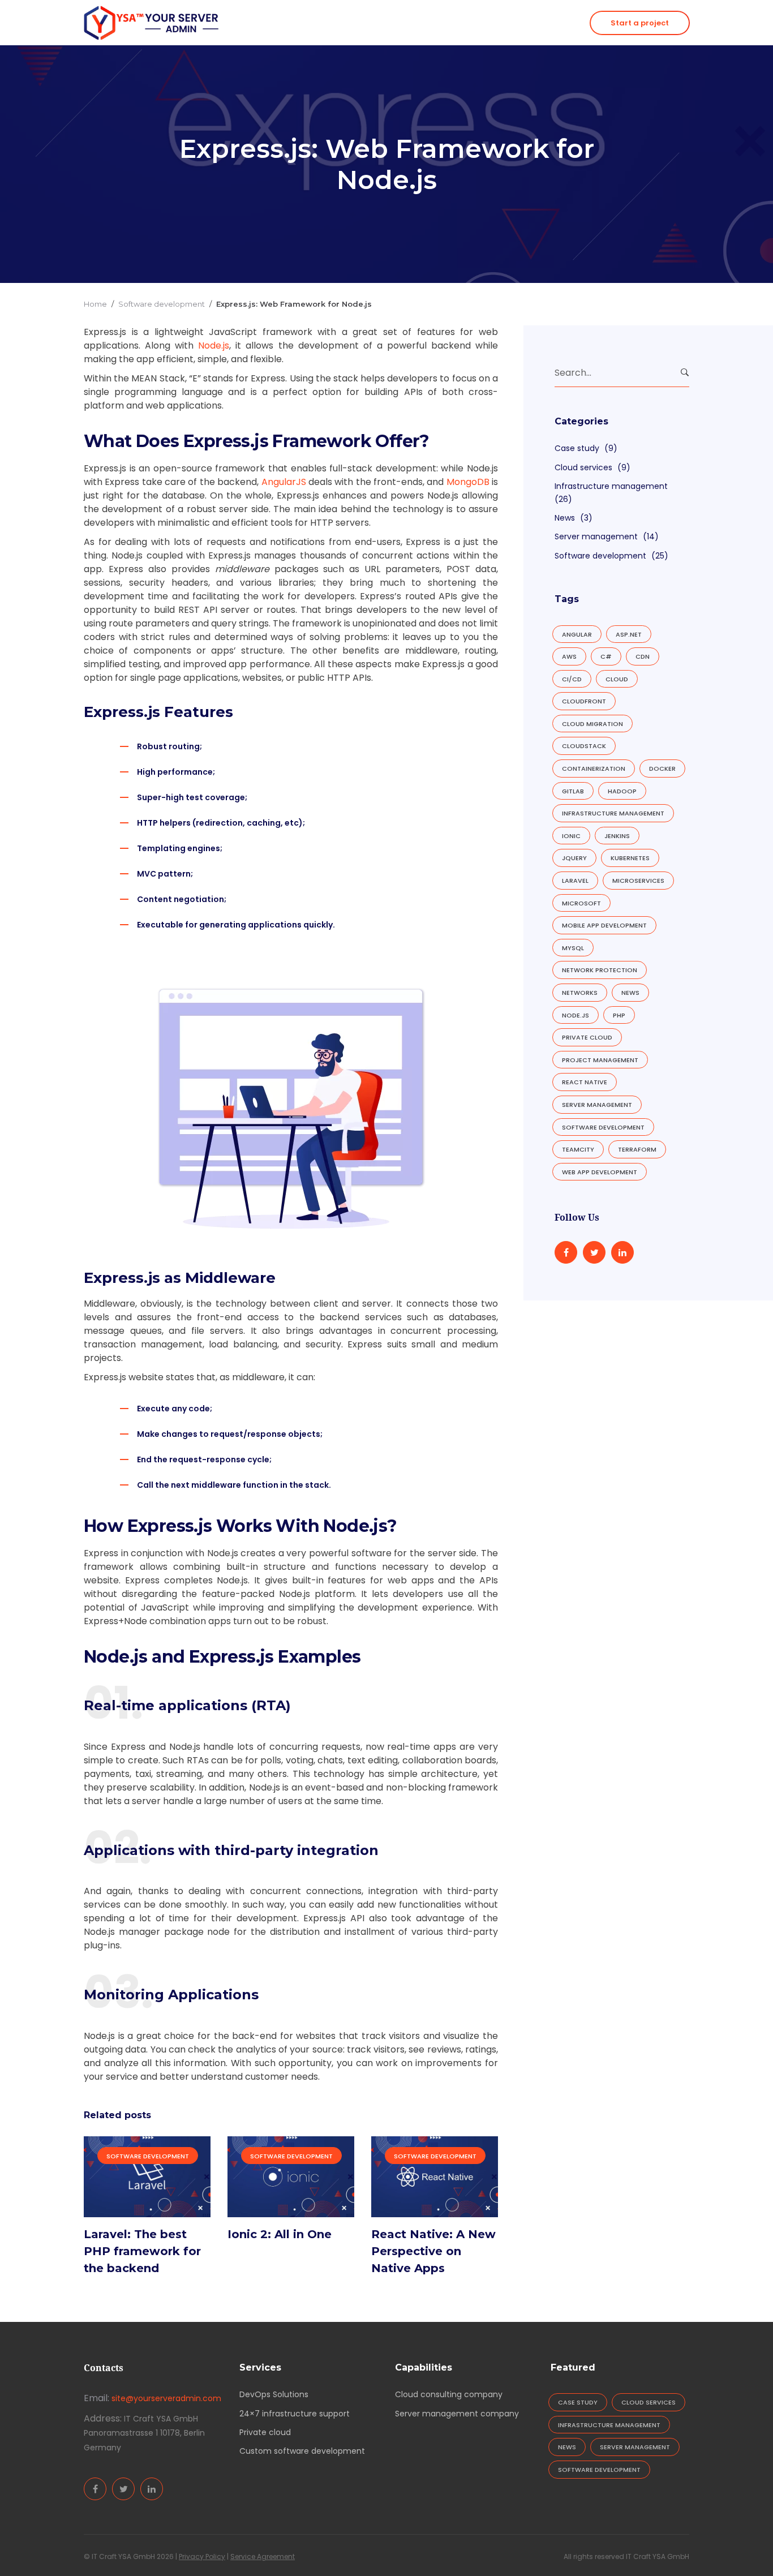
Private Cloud (587, 1037)
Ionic (571, 836)
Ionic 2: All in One (280, 2234)
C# (606, 656)
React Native (585, 1082)
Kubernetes (630, 858)
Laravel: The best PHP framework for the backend (142, 2251)
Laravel (575, 881)
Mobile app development (604, 925)
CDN (643, 656)
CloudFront (584, 701)
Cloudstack (584, 746)
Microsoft (581, 903)
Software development (162, 304)
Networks (580, 993)
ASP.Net (629, 634)
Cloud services (583, 467)
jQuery (574, 858)
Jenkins (617, 836)
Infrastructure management (611, 486)
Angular (577, 634)
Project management (600, 1060)
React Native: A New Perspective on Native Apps (433, 2251)
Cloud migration (592, 724)
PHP (619, 1015)
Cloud (617, 679)
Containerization (594, 768)
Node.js (576, 1015)
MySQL (573, 948)
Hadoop (622, 791)
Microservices (638, 881)
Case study (577, 448)
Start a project (640, 23)
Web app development (600, 1172)
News (565, 518)
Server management (596, 536)
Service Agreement (263, 2556)
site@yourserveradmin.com (166, 2398)
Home (95, 304)
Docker (662, 768)
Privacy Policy (202, 2556)
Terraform (637, 1149)
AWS (569, 656)
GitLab (573, 791)
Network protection (600, 970)
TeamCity (578, 1149)
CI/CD (572, 679)
